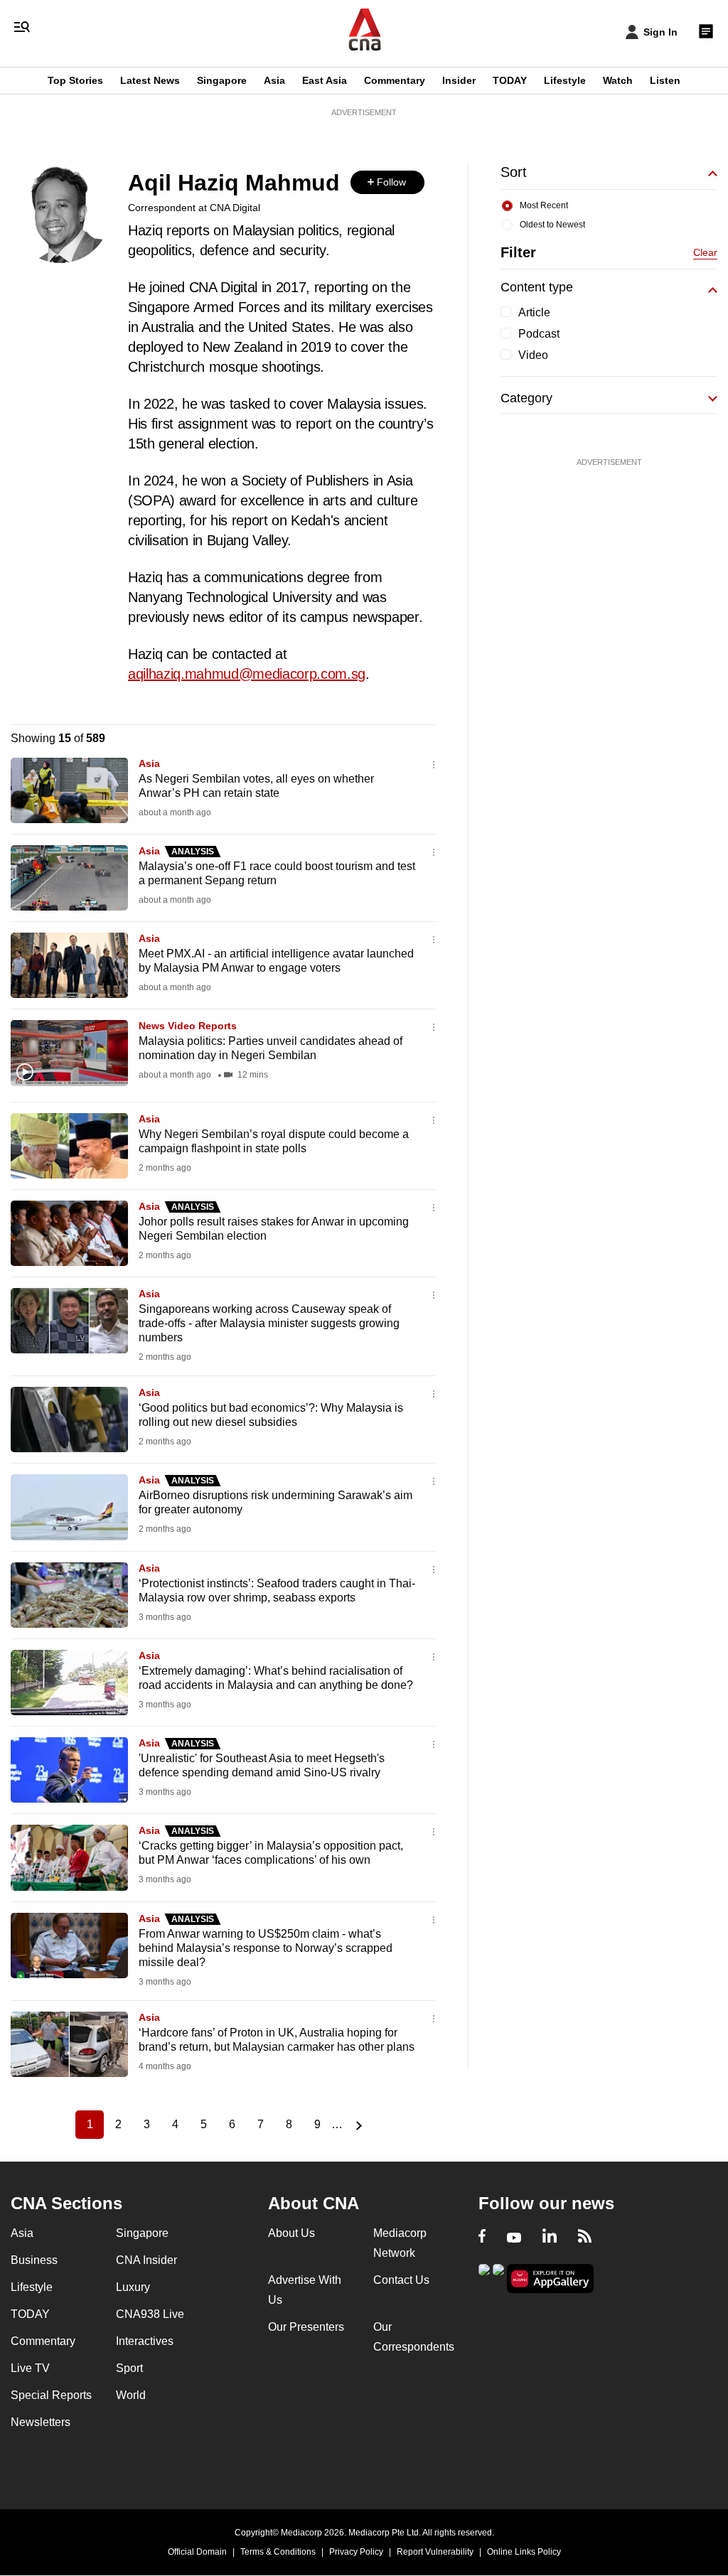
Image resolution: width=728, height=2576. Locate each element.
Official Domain (197, 2552)
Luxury (133, 2287)
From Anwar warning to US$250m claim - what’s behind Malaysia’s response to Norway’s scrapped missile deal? (266, 1948)
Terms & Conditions (278, 2552)
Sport (129, 2368)
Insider (459, 80)
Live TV (30, 2368)
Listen (665, 80)
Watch (618, 80)
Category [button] (526, 398)
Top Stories (75, 80)
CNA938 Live (150, 2314)
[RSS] (585, 2238)
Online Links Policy (524, 2552)
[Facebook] (482, 2238)
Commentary (395, 80)
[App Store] (498, 2277)
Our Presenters (306, 2327)
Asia (274, 80)
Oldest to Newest (552, 225)
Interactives (145, 2341)
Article (534, 312)
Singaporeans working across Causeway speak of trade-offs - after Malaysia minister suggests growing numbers (269, 1323)
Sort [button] (514, 172)
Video (533, 355)
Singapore (222, 80)
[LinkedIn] (550, 2238)
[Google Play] (484, 2277)
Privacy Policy (356, 2552)
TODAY (510, 80)
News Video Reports (188, 1026)
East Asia (325, 80)
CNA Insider (146, 2260)
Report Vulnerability (435, 2552)
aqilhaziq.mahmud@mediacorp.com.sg (247, 674)
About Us (291, 2233)
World (131, 2395)
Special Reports (51, 2395)
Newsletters (41, 2422)
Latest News (150, 80)
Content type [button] (537, 287)
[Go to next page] (357, 2125)
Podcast (539, 334)
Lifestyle (565, 80)
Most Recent (544, 205)
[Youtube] (514, 2238)
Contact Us (401, 2280)
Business (34, 2260)
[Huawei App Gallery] (550, 2279)
